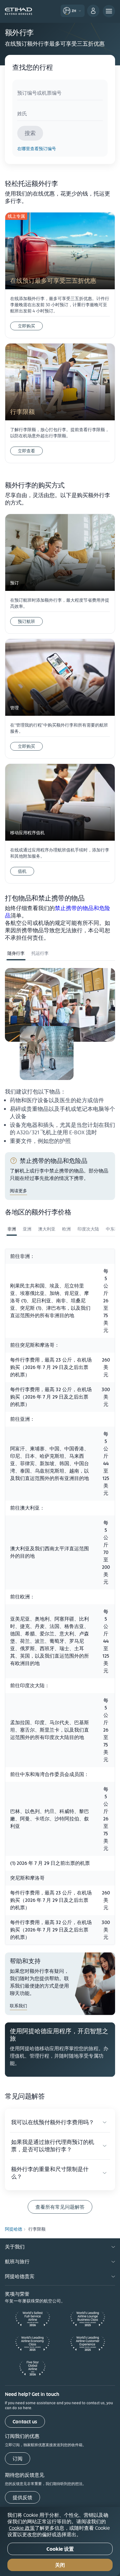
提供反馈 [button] (22, 2498)
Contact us (25, 2422)
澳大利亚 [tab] (47, 1229)
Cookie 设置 (60, 2549)
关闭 (60, 2565)
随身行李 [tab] (16, 953)
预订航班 (26, 621)
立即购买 (26, 326)
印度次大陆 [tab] (88, 1229)
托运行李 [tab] (40, 953)
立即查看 (26, 451)
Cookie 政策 (22, 2528)
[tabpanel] (60, 1056)
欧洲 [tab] (66, 1229)
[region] (60, 2541)
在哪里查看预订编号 (37, 149)
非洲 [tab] (12, 1229)
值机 (22, 871)
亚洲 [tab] (27, 1229)
